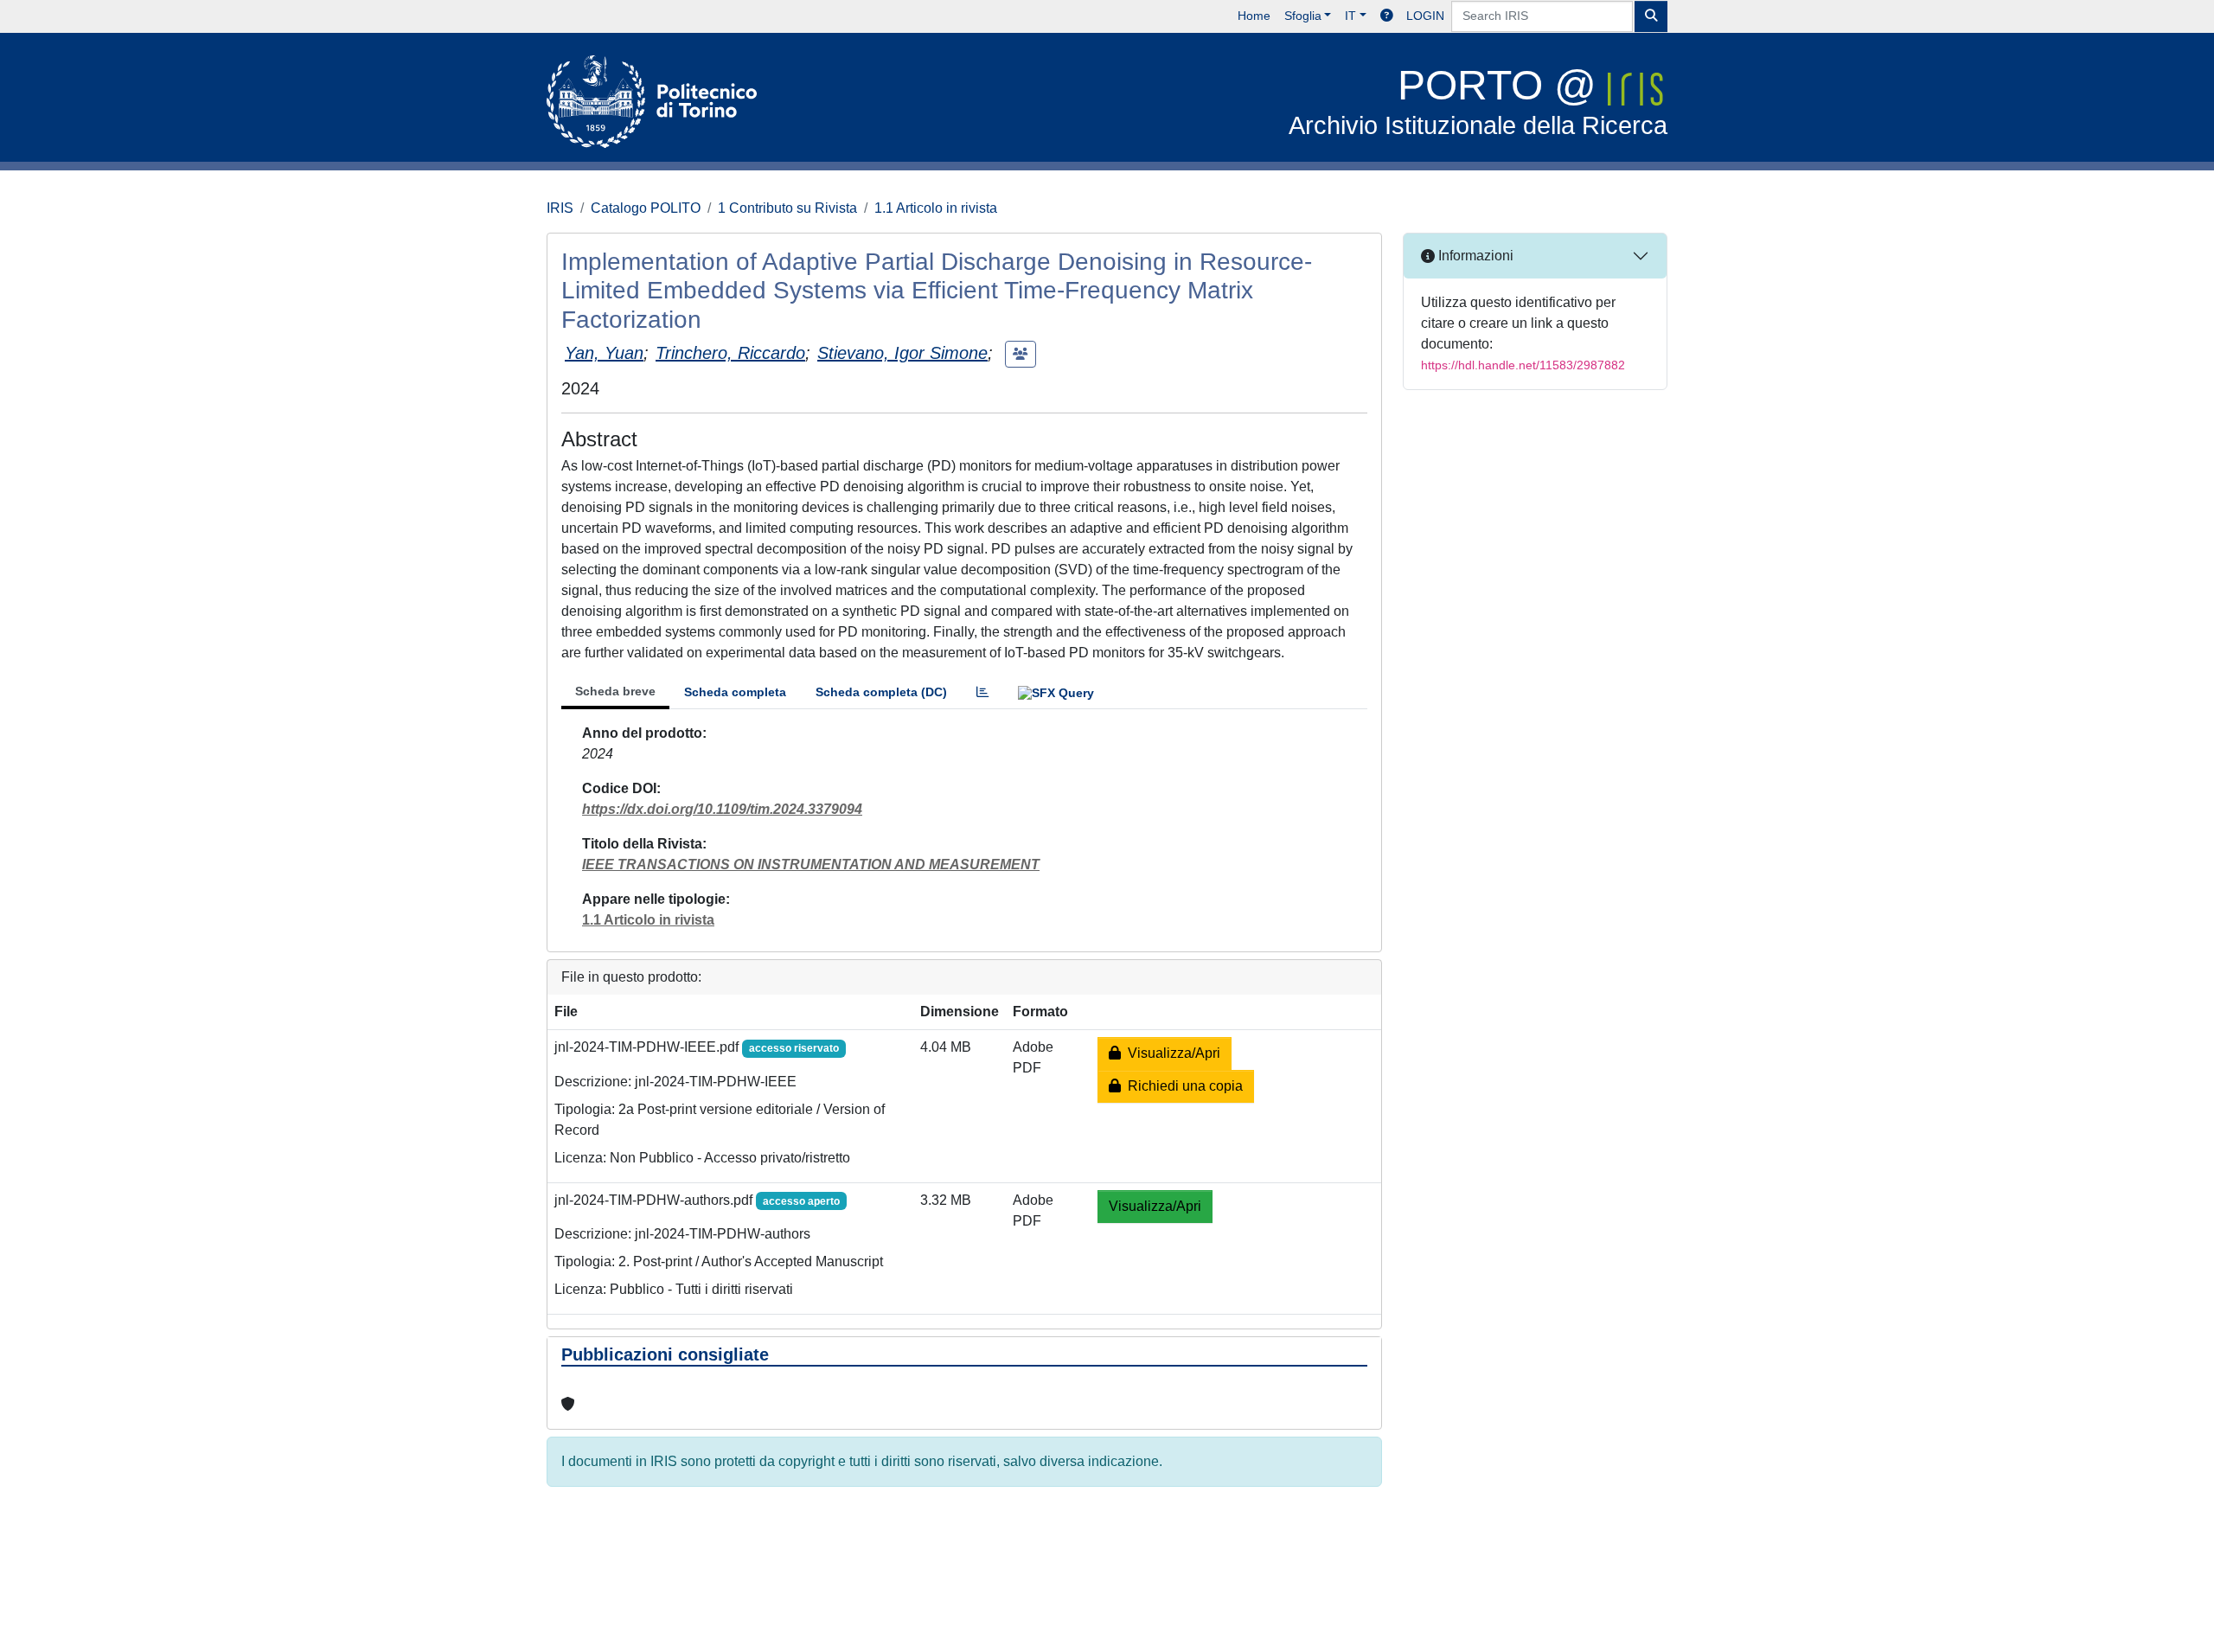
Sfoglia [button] (1303, 16)
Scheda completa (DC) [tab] (881, 692)
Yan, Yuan (604, 353)
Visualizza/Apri (1171, 1053)
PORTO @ (1478, 101)
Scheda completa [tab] (735, 692)
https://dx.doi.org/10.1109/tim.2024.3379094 (722, 809)
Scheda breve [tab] (615, 691)
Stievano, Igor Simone (902, 353)
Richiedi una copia (1182, 1086)
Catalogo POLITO (646, 208)
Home (1254, 16)
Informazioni (1474, 256)
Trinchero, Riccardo (730, 353)
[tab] (982, 692)
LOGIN (1425, 16)
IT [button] (1350, 16)
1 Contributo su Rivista (787, 208)
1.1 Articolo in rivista (936, 208)
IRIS (560, 208)
